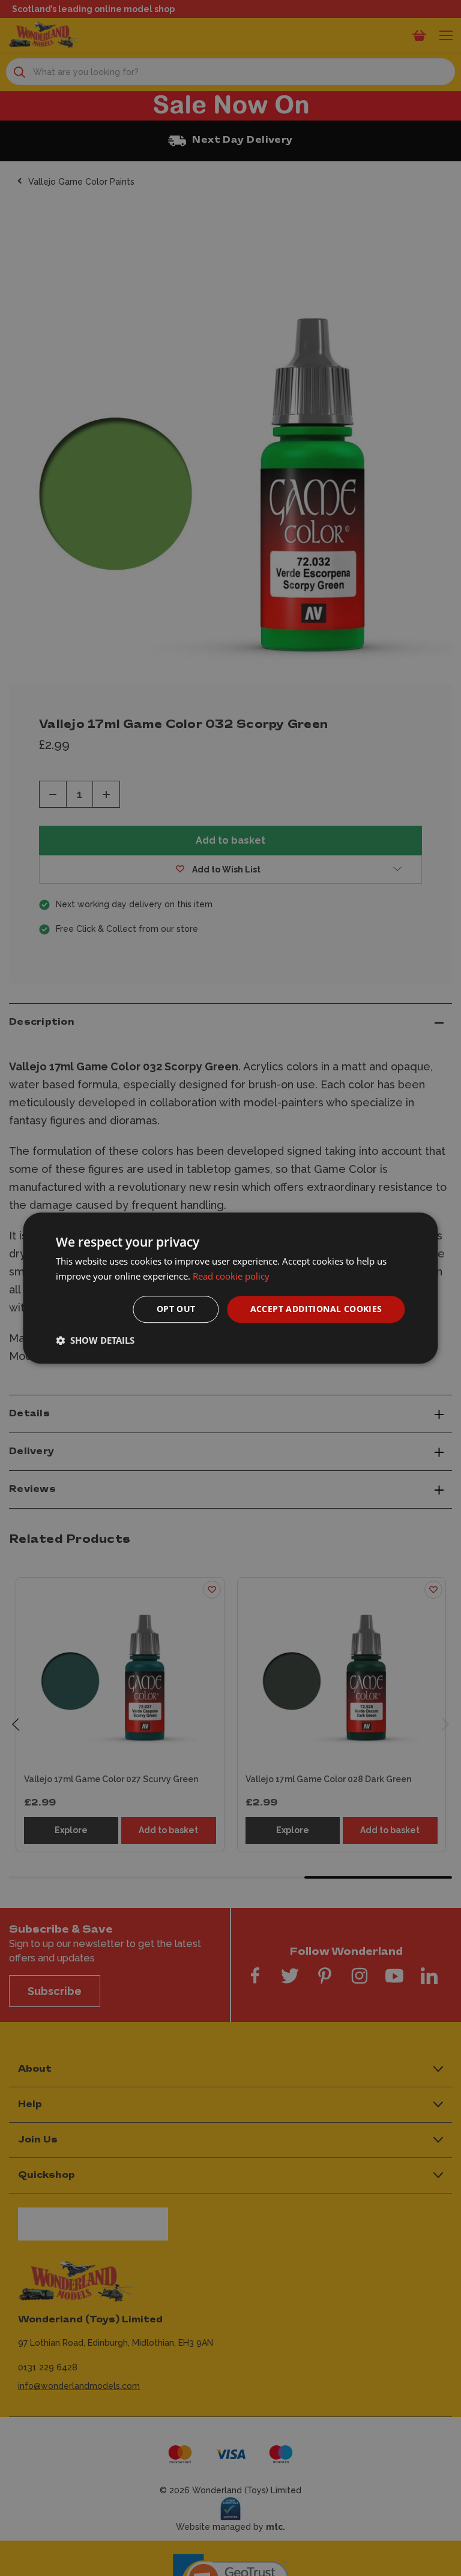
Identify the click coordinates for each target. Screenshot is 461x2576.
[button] (95, 1340)
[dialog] (230, 1288)
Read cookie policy (231, 1276)
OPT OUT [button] (176, 1309)
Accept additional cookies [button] (316, 1309)
